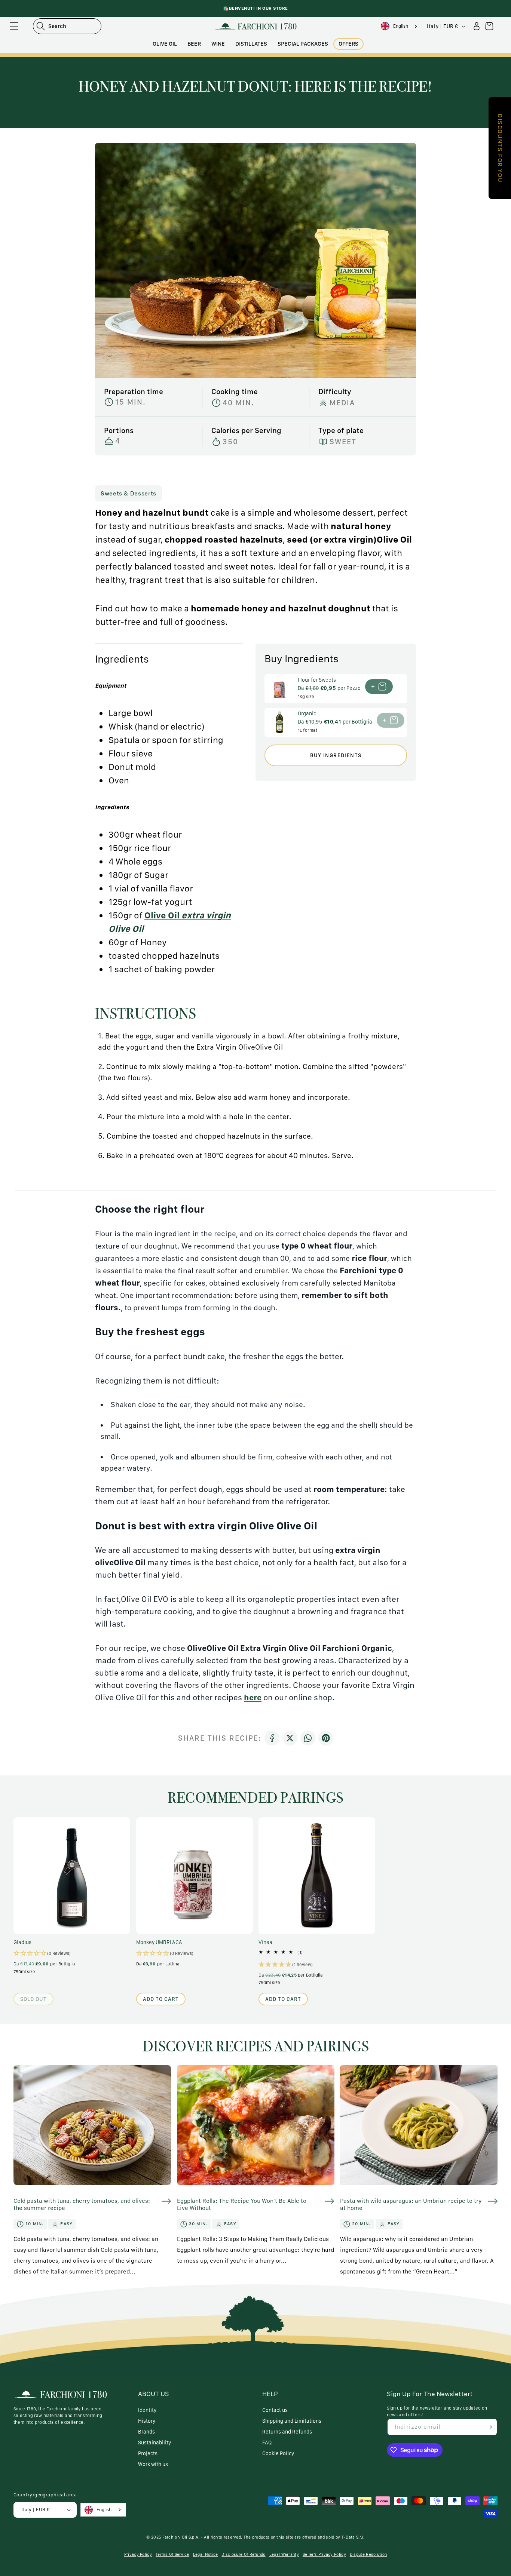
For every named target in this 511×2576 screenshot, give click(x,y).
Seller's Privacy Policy (324, 2554)
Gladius (22, 1942)
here (253, 1697)
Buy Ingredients (336, 755)
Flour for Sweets (317, 680)
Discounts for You (500, 148)
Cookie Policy (278, 2453)
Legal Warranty (284, 2554)
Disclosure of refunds (243, 2554)
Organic (307, 713)
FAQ (267, 2443)
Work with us (153, 2464)
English (401, 26)
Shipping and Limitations (292, 2421)
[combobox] (400, 26)
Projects (148, 2453)
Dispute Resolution (368, 2554)
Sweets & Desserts (128, 493)
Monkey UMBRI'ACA (159, 1942)
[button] (14, 26)
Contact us (275, 2410)
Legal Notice (206, 2554)
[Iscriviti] (489, 2427)
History (147, 2421)
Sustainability (154, 2443)
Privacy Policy (138, 2554)
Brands (146, 2432)
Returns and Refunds (287, 2432)
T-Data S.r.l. (353, 2537)
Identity (147, 2410)
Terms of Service (172, 2554)
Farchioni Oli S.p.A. (181, 2537)
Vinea (265, 1942)
